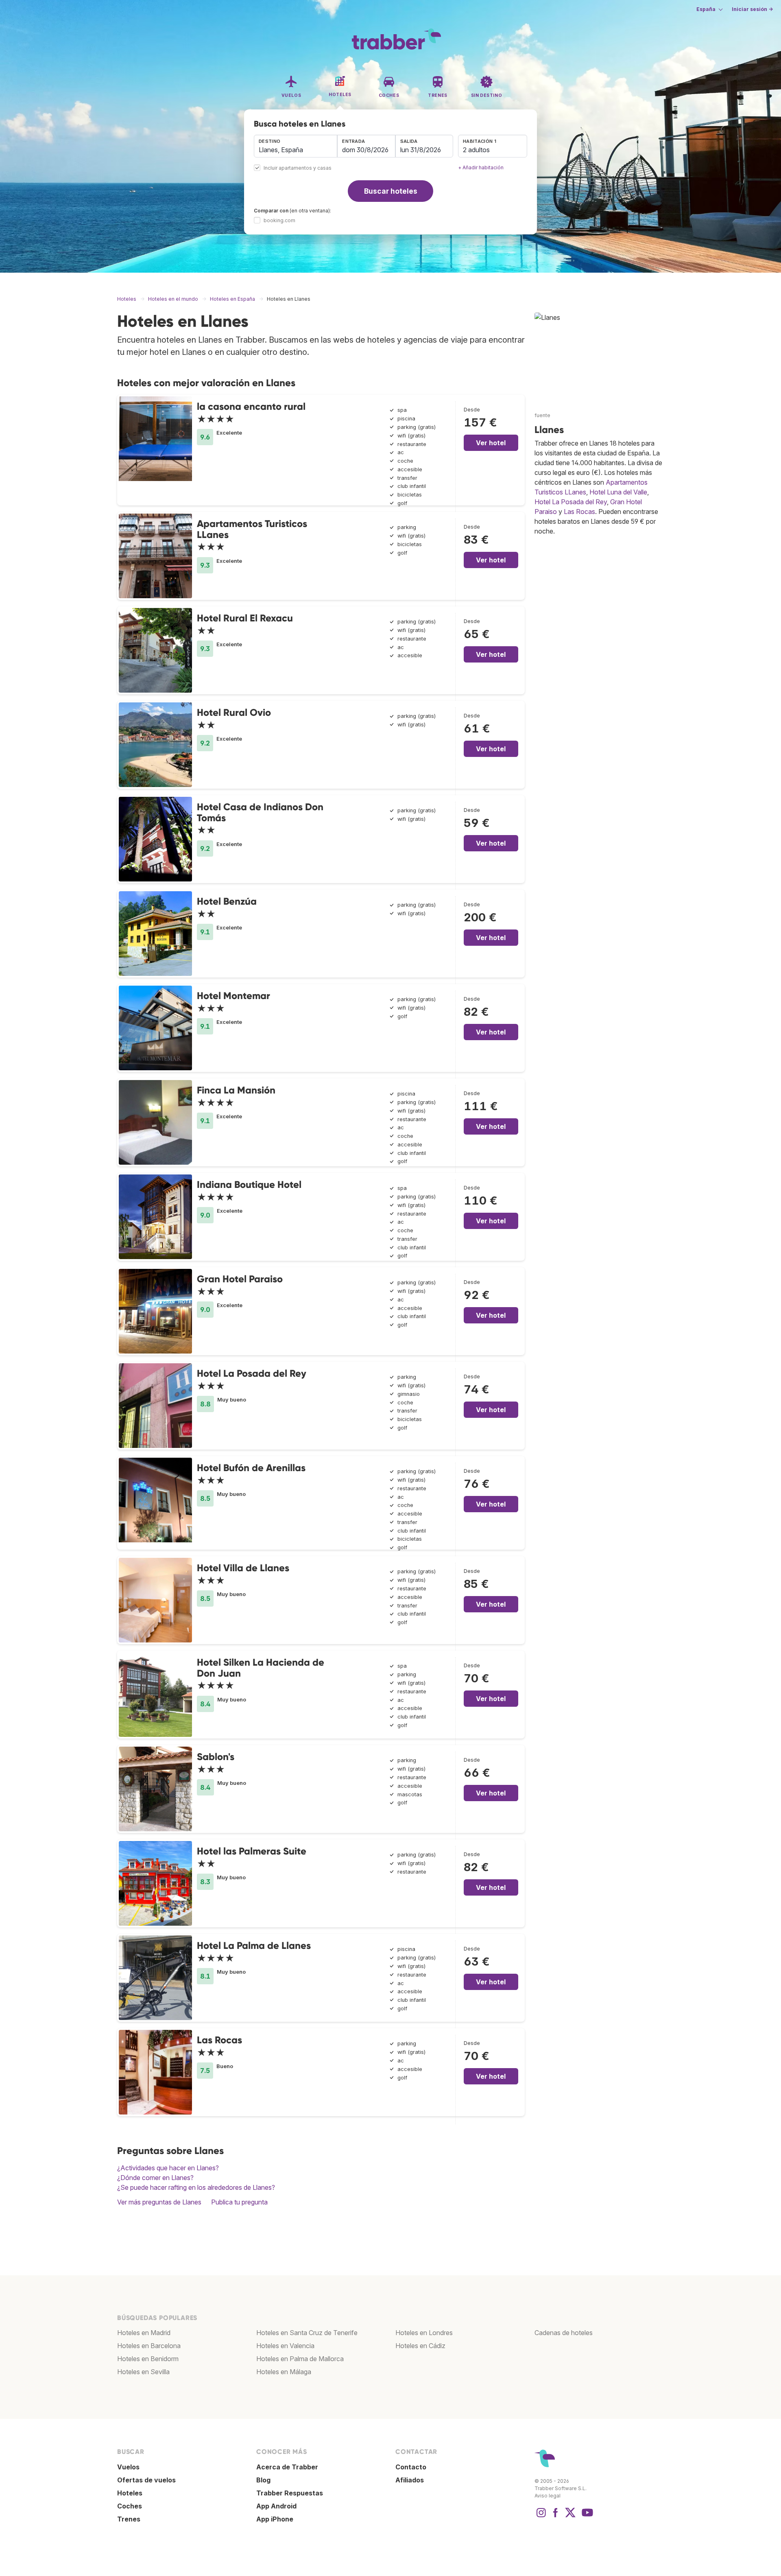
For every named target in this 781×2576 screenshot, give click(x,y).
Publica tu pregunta (239, 2202)
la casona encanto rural (251, 406)
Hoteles (130, 2493)
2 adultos (476, 150)
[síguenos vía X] (570, 2517)
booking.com (279, 220)
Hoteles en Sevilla (143, 2372)
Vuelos (128, 2467)
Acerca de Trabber (287, 2467)
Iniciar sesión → (752, 9)
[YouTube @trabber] (586, 2517)
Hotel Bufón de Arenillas (251, 1468)
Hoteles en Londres (424, 2333)
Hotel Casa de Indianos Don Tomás (260, 812)
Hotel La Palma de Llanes (254, 1945)
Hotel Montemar (233, 996)
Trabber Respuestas (290, 2493)
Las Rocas (219, 2040)
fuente (542, 415)
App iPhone (275, 2519)
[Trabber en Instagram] (541, 2517)
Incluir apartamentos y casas (298, 168)
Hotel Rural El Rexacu (245, 618)
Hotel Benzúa (227, 901)
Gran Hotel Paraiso (240, 1279)
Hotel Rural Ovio (234, 712)
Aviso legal (548, 2496)
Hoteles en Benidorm (148, 2359)
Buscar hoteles (391, 191)
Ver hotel (491, 443)
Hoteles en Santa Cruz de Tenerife (307, 2333)
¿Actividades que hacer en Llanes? (168, 2168)
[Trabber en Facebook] (556, 2517)
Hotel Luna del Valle (618, 492)
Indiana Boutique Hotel (249, 1184)
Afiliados (410, 2480)
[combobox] (296, 146)
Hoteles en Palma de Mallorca (300, 2359)
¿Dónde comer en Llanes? (155, 2178)
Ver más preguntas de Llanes (159, 2202)
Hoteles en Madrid (144, 2333)
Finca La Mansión (236, 1090)
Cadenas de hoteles (564, 2333)
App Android (276, 2506)
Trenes (129, 2519)
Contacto (411, 2467)
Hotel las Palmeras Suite (252, 1851)
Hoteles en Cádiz (420, 2346)
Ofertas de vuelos (146, 2480)
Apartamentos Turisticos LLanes (252, 529)
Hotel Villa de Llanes (243, 1568)
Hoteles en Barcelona (149, 2346)
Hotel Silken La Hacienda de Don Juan (261, 1667)
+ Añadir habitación (481, 167)
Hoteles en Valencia (285, 2346)
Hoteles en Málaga (284, 2372)
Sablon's (216, 1757)
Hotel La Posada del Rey (252, 1373)
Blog (263, 2480)
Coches (130, 2506)
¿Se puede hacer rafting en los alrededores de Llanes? (196, 2187)
